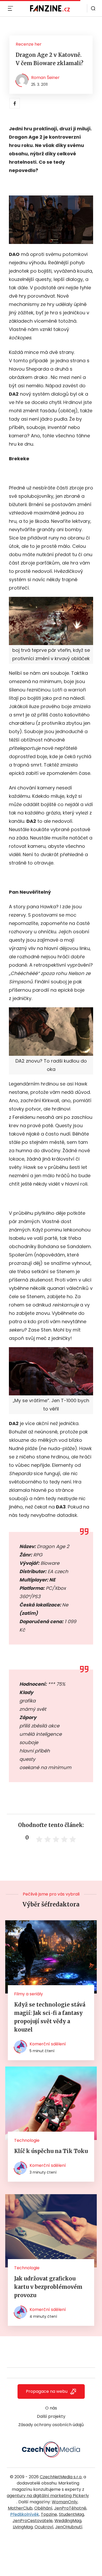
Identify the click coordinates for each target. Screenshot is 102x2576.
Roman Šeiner (45, 78)
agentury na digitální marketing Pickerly (48, 2496)
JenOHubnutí (69, 2527)
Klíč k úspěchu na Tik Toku (51, 2151)
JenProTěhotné (70, 2508)
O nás (51, 2408)
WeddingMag (68, 2521)
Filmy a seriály (29, 1994)
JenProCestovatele (33, 2521)
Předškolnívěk (25, 2514)
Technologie (27, 2140)
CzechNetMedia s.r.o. (61, 2477)
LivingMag (23, 2527)
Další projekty (51, 2416)
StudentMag (71, 2514)
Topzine (49, 2514)
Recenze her (29, 44)
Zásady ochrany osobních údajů (51, 2425)
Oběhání (43, 2508)
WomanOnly (65, 2502)
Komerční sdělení (48, 2044)
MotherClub (20, 2508)
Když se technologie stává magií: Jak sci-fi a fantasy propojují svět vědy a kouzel (50, 2017)
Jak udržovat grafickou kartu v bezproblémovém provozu (48, 2287)
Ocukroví (44, 2527)
